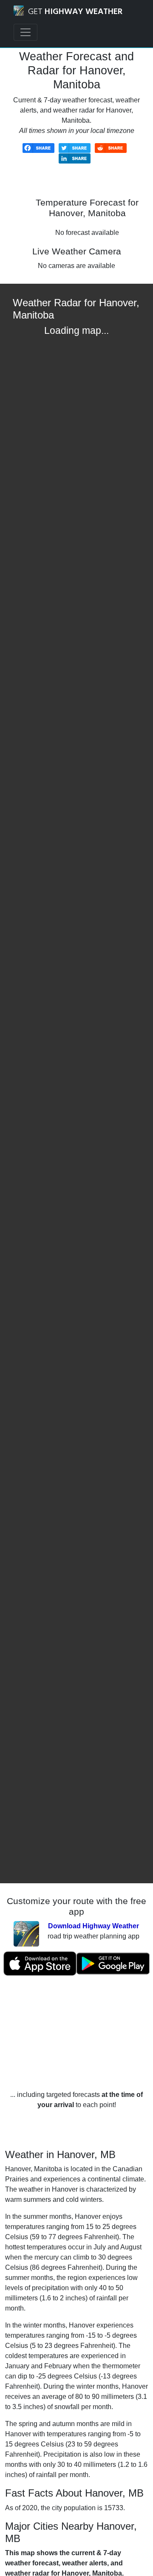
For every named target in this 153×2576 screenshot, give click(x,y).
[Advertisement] (76, 2033)
